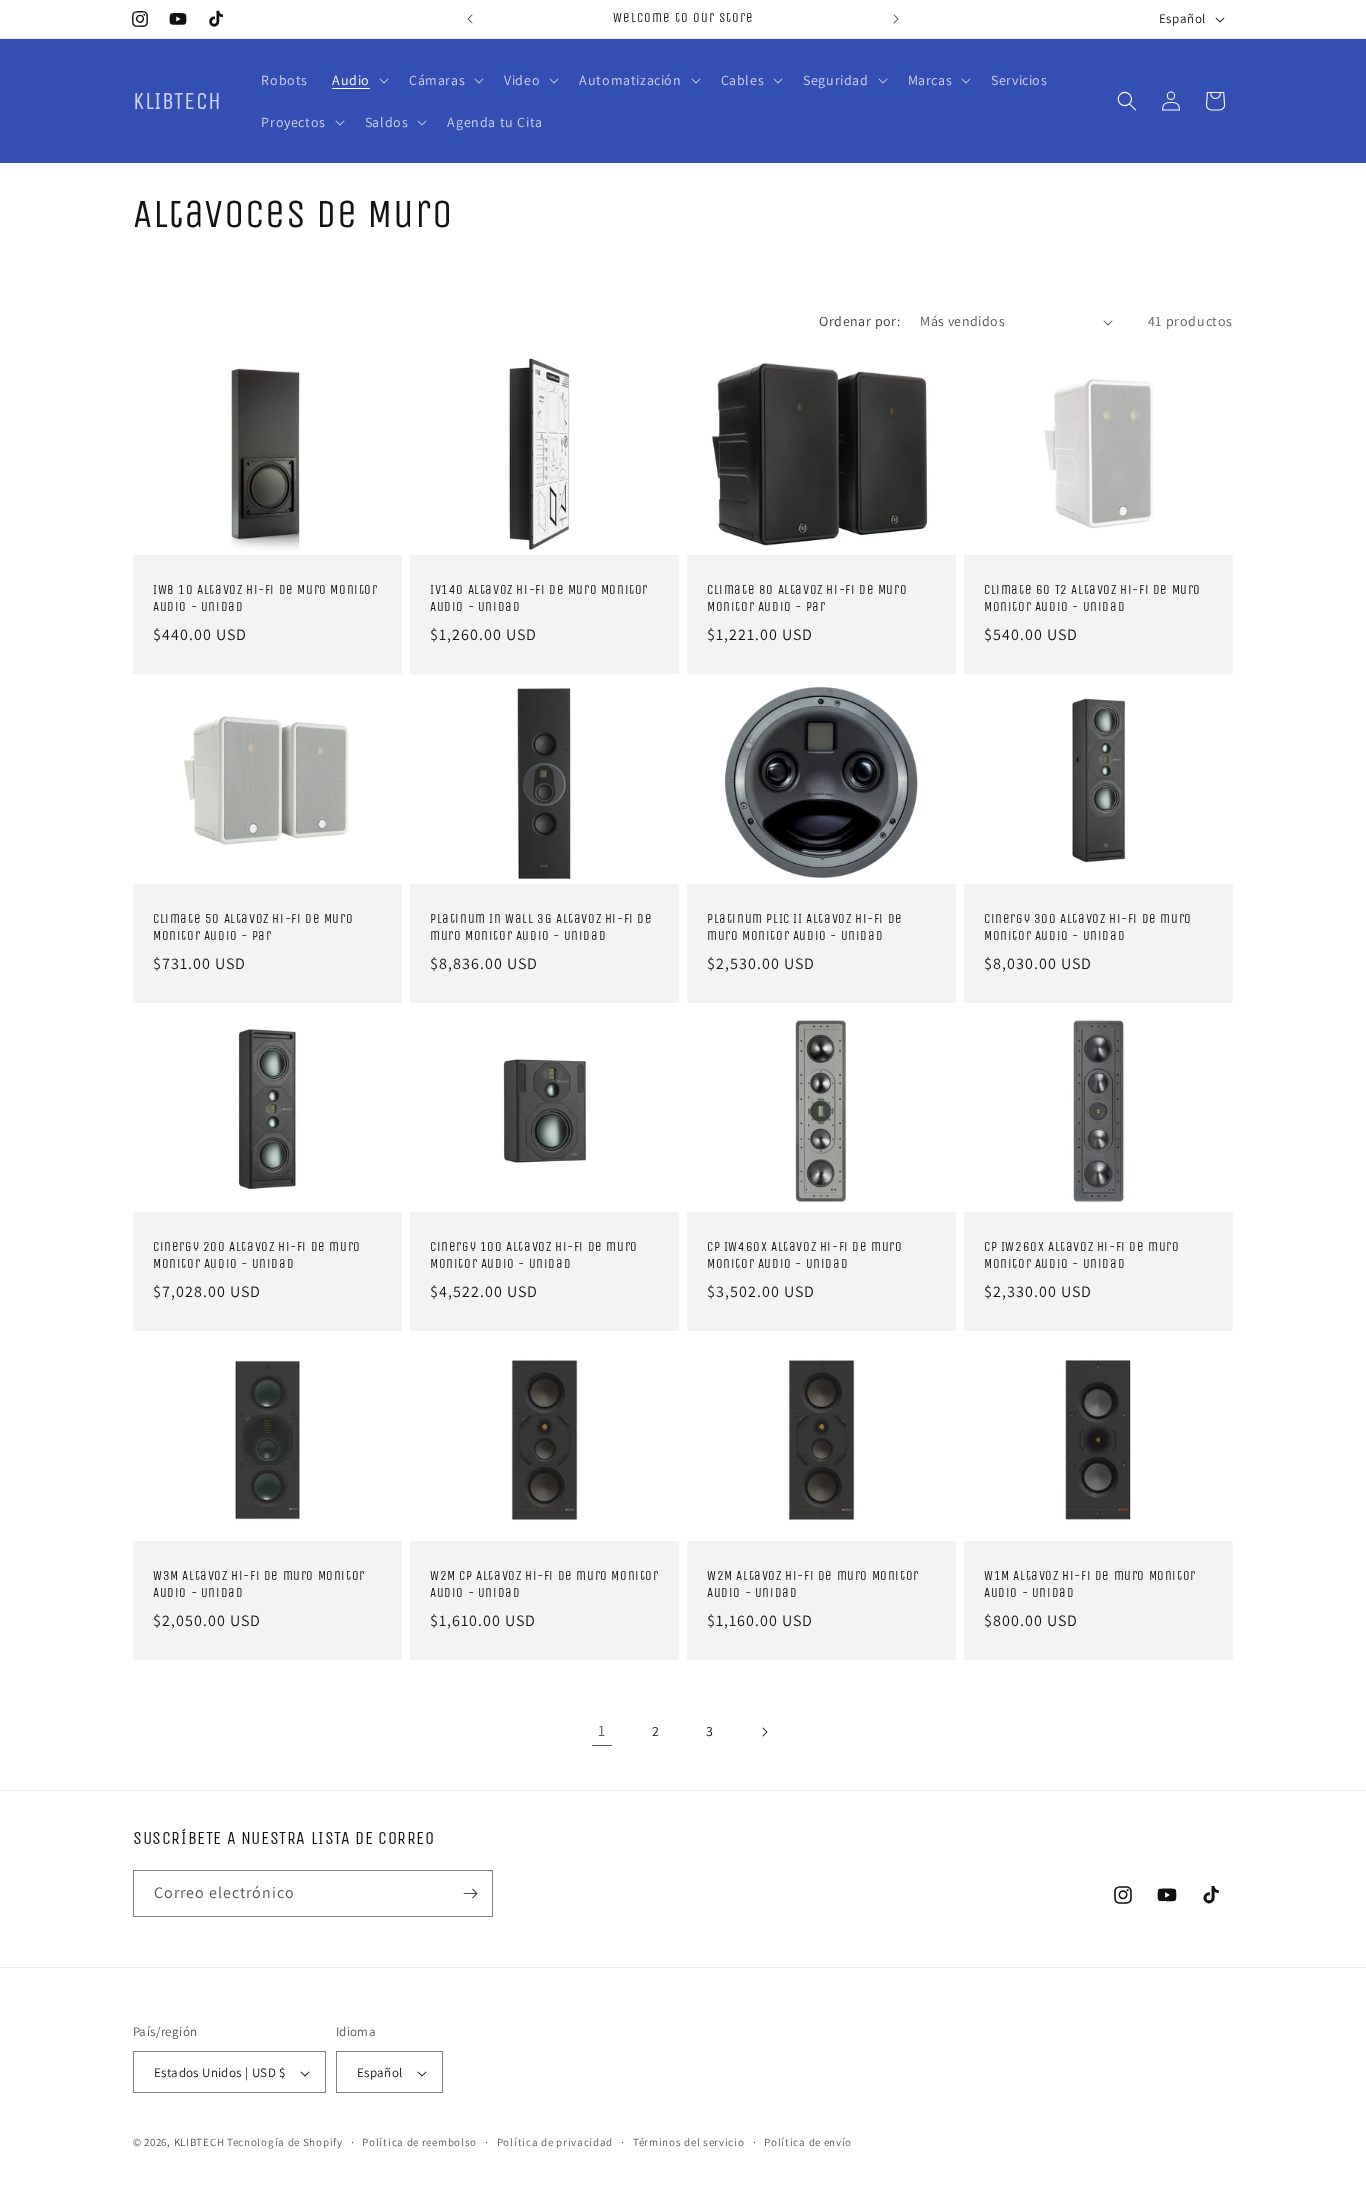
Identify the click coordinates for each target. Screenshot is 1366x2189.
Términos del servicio (689, 2142)
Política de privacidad (555, 2142)
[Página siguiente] (764, 1732)
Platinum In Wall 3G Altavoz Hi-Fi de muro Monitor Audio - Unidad (541, 927)
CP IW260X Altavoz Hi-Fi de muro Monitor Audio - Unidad (1082, 1255)
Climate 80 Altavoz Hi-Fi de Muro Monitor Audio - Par (807, 598)
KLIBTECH (199, 2143)
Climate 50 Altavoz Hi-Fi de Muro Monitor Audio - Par (253, 927)
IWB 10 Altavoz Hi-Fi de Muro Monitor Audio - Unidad (265, 598)
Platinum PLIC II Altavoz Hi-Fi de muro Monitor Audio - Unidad (805, 927)
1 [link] (602, 1730)
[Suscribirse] (470, 1893)
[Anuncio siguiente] (896, 19)
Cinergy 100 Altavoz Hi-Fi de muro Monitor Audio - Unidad (534, 1255)
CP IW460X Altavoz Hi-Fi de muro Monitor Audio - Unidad (805, 1255)
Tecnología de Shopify (285, 2143)
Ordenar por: (859, 321)
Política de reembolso (419, 2142)
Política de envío (808, 2142)
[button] (358, 80)
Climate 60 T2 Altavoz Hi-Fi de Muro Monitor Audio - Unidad (1092, 598)
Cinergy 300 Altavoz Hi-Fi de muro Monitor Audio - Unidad (1088, 927)
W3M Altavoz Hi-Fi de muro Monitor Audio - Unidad (259, 1584)
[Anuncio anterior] (470, 19)
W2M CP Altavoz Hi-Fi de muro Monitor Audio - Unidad (544, 1584)
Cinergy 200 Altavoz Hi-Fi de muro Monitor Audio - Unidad (257, 1255)
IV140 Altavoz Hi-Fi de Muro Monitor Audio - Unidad (539, 598)
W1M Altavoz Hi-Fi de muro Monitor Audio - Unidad (1090, 1584)
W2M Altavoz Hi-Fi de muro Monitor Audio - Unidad (813, 1584)
